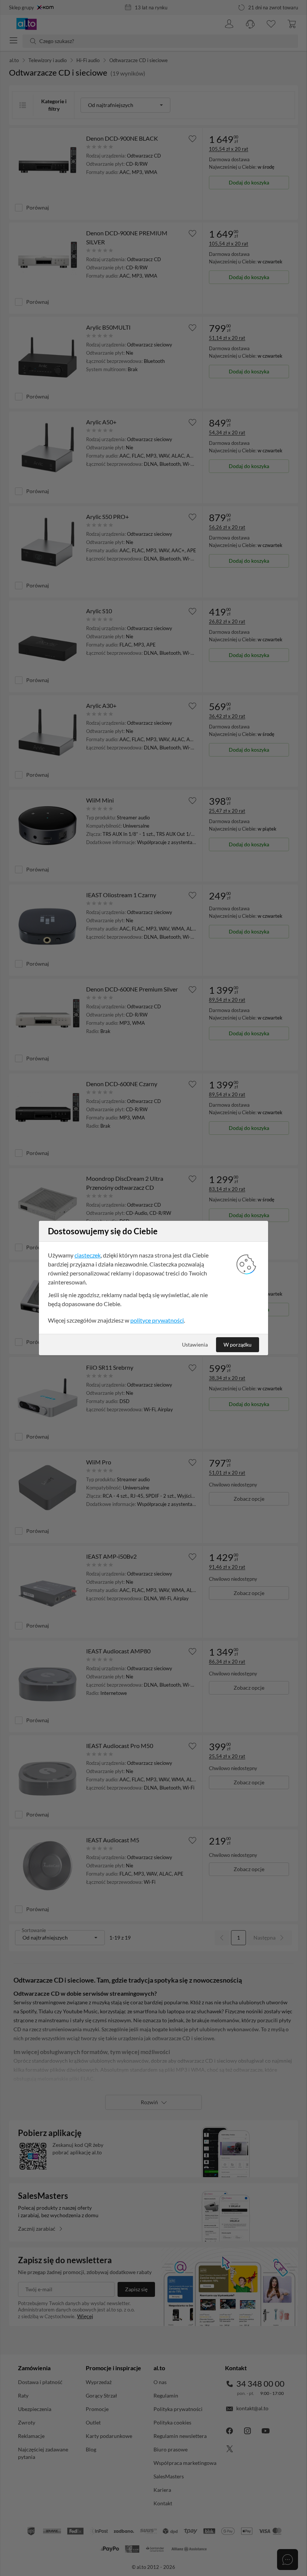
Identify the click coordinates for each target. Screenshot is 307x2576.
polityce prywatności (157, 1320)
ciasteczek (88, 1255)
